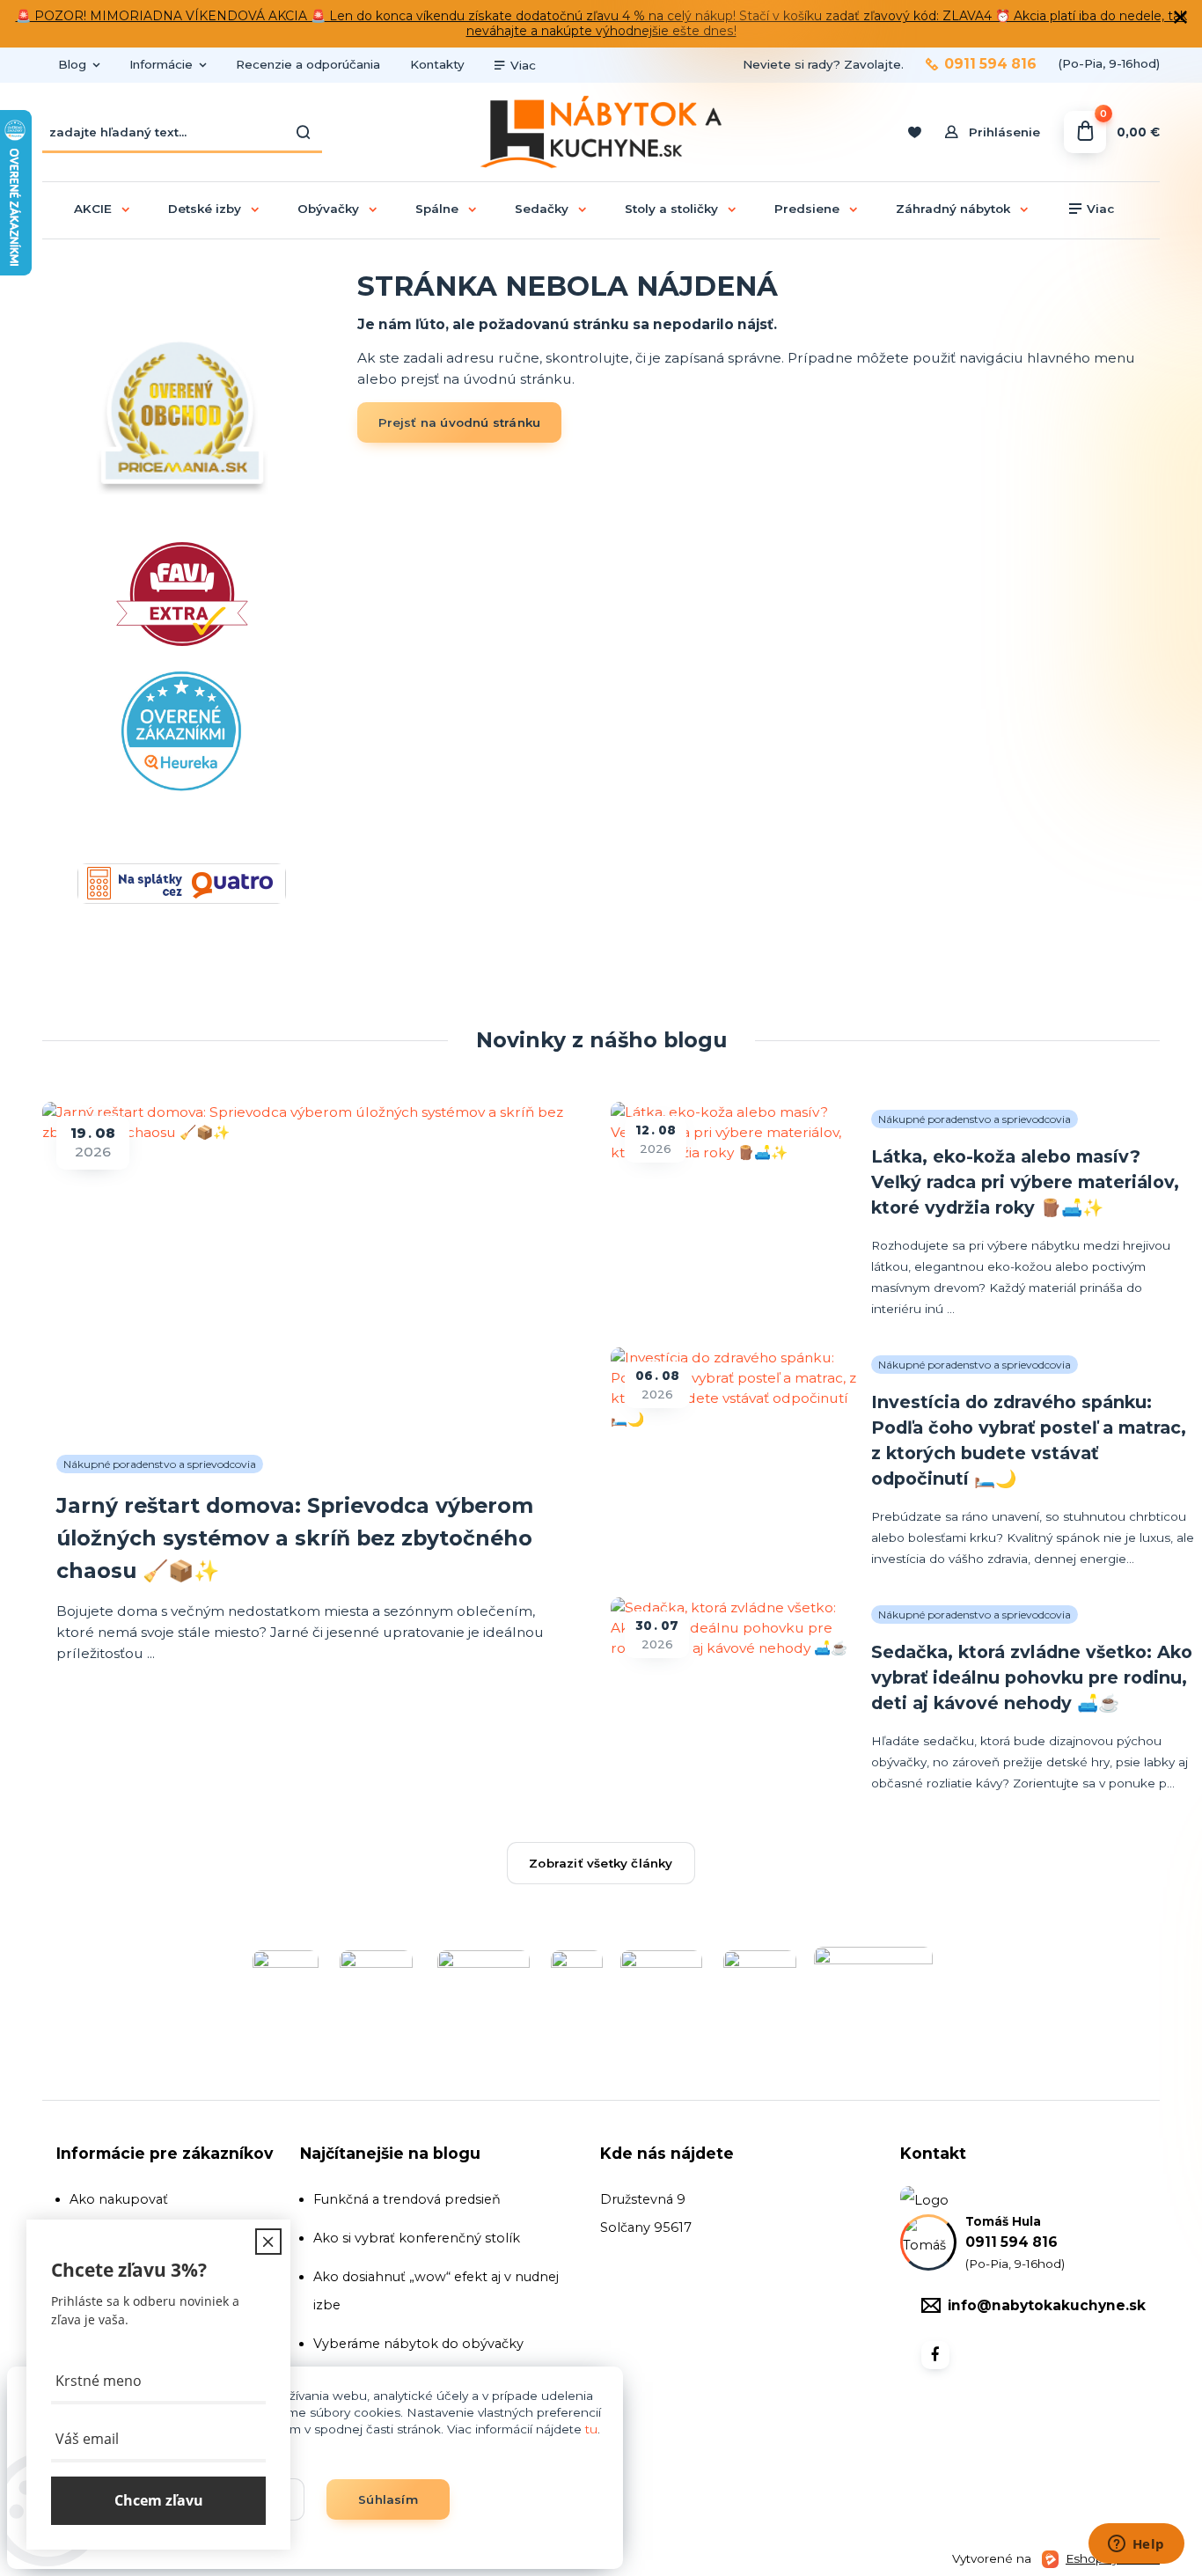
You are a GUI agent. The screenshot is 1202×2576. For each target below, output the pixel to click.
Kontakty (437, 64)
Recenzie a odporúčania (308, 64)
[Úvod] (601, 132)
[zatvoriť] (1180, 18)
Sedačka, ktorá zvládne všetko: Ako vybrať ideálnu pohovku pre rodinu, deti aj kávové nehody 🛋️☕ (1032, 1677)
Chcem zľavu (159, 2500)
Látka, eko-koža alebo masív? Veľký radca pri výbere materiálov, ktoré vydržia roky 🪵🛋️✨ (1025, 1182)
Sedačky (542, 209)
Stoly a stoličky (671, 209)
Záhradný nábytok (953, 209)
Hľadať (304, 132)
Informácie (161, 64)
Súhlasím (388, 2499)
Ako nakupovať (119, 2199)
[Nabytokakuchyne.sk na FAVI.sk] (182, 680)
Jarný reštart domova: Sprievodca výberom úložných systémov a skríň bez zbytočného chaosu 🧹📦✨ (295, 1538)
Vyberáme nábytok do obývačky (418, 2344)
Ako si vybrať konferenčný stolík (417, 2238)
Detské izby (205, 209)
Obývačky (328, 209)
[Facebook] (935, 2355)
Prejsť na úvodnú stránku (460, 422)
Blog (72, 64)
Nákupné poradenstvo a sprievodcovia (160, 1464)
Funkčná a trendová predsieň (407, 2199)
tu (591, 2429)
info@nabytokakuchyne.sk (1047, 2305)
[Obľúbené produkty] (914, 132)
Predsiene (807, 209)
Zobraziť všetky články (601, 1863)
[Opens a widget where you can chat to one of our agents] (1136, 2545)
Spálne (437, 209)
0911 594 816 (990, 64)
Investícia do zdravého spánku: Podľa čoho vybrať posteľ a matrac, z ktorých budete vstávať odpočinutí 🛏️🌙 (1029, 1440)
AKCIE (93, 209)
